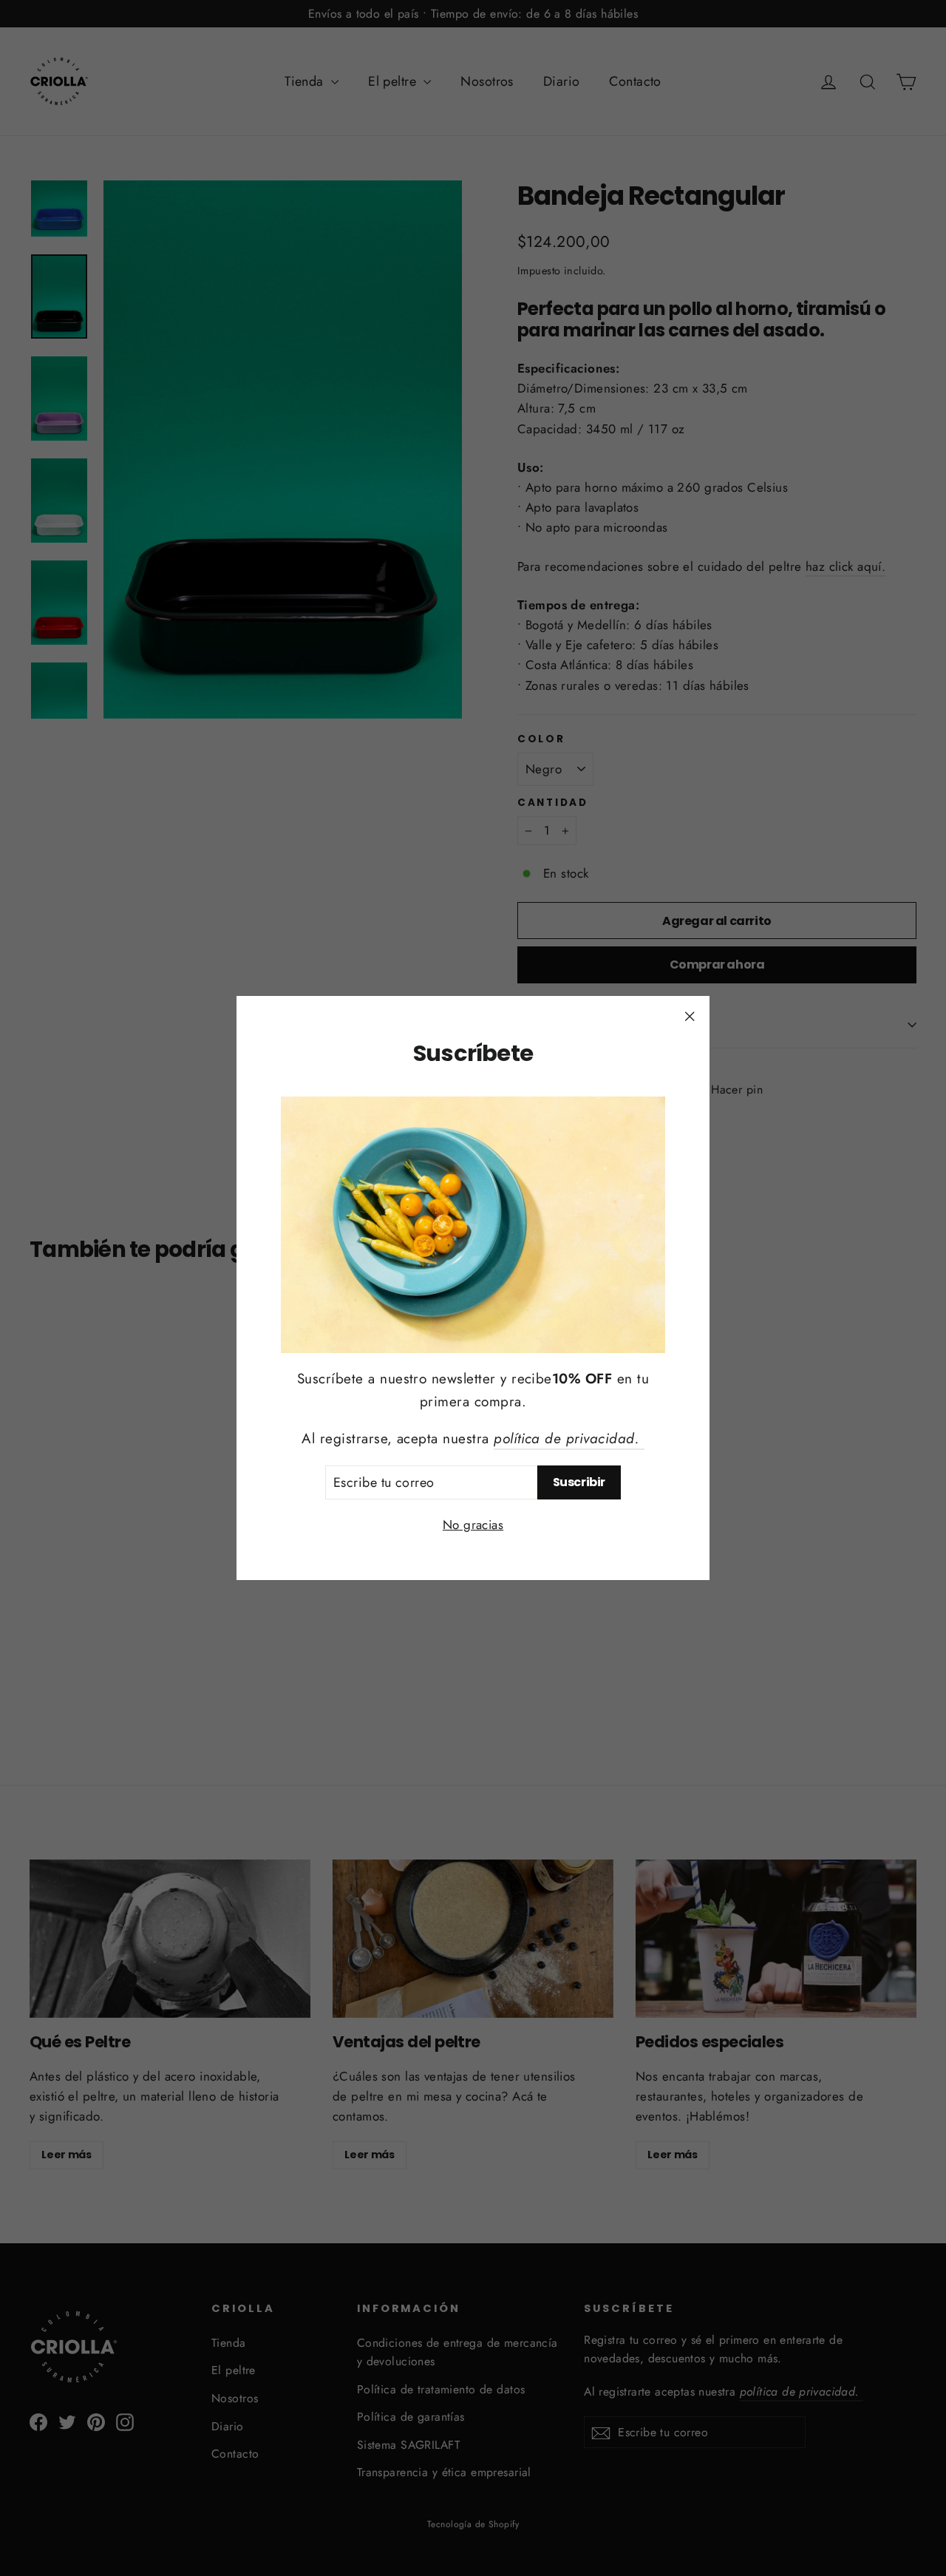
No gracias (473, 1525)
